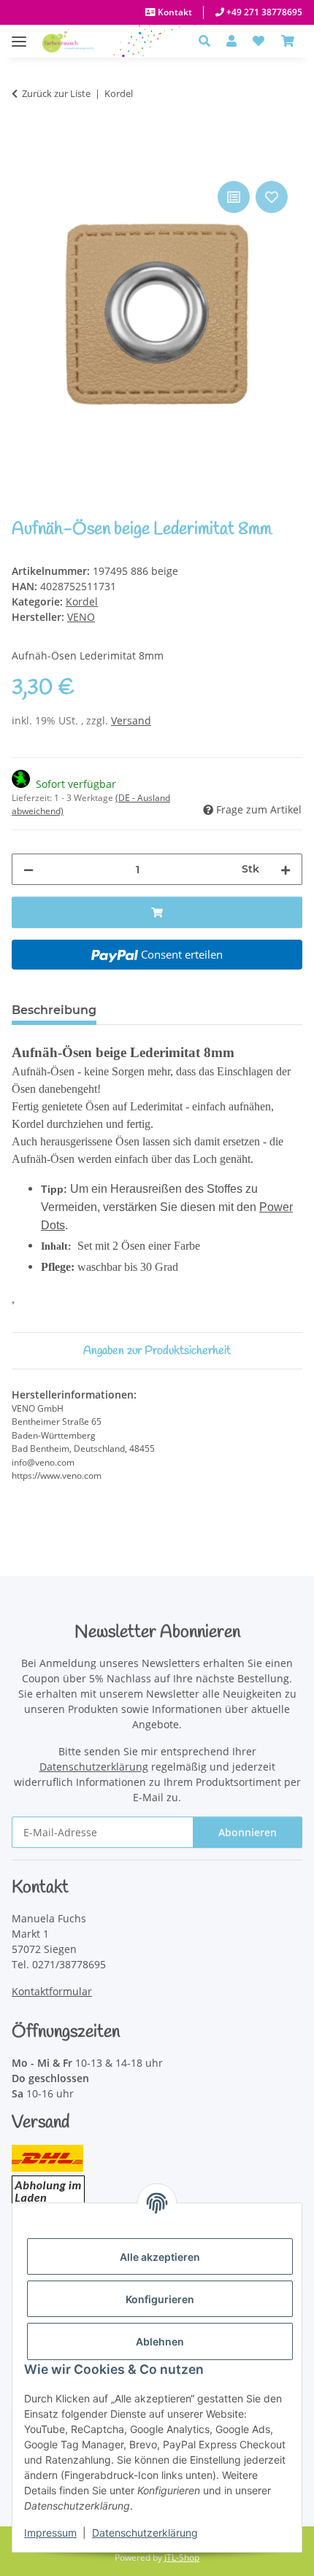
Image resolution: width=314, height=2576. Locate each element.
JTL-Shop (182, 2557)
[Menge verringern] (28, 869)
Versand (131, 720)
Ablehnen (160, 2341)
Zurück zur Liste (56, 93)
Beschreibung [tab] (54, 1010)
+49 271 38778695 (263, 12)
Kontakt (174, 12)
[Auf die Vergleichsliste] (234, 197)
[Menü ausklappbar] (19, 34)
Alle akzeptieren (160, 2257)
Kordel (82, 602)
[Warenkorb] (288, 41)
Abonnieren (248, 1832)
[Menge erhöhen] (286, 869)
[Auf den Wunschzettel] (272, 197)
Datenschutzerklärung (145, 2533)
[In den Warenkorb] (23, 161)
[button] (208, 41)
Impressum (50, 2533)
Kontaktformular (52, 1991)
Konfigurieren (160, 2299)
